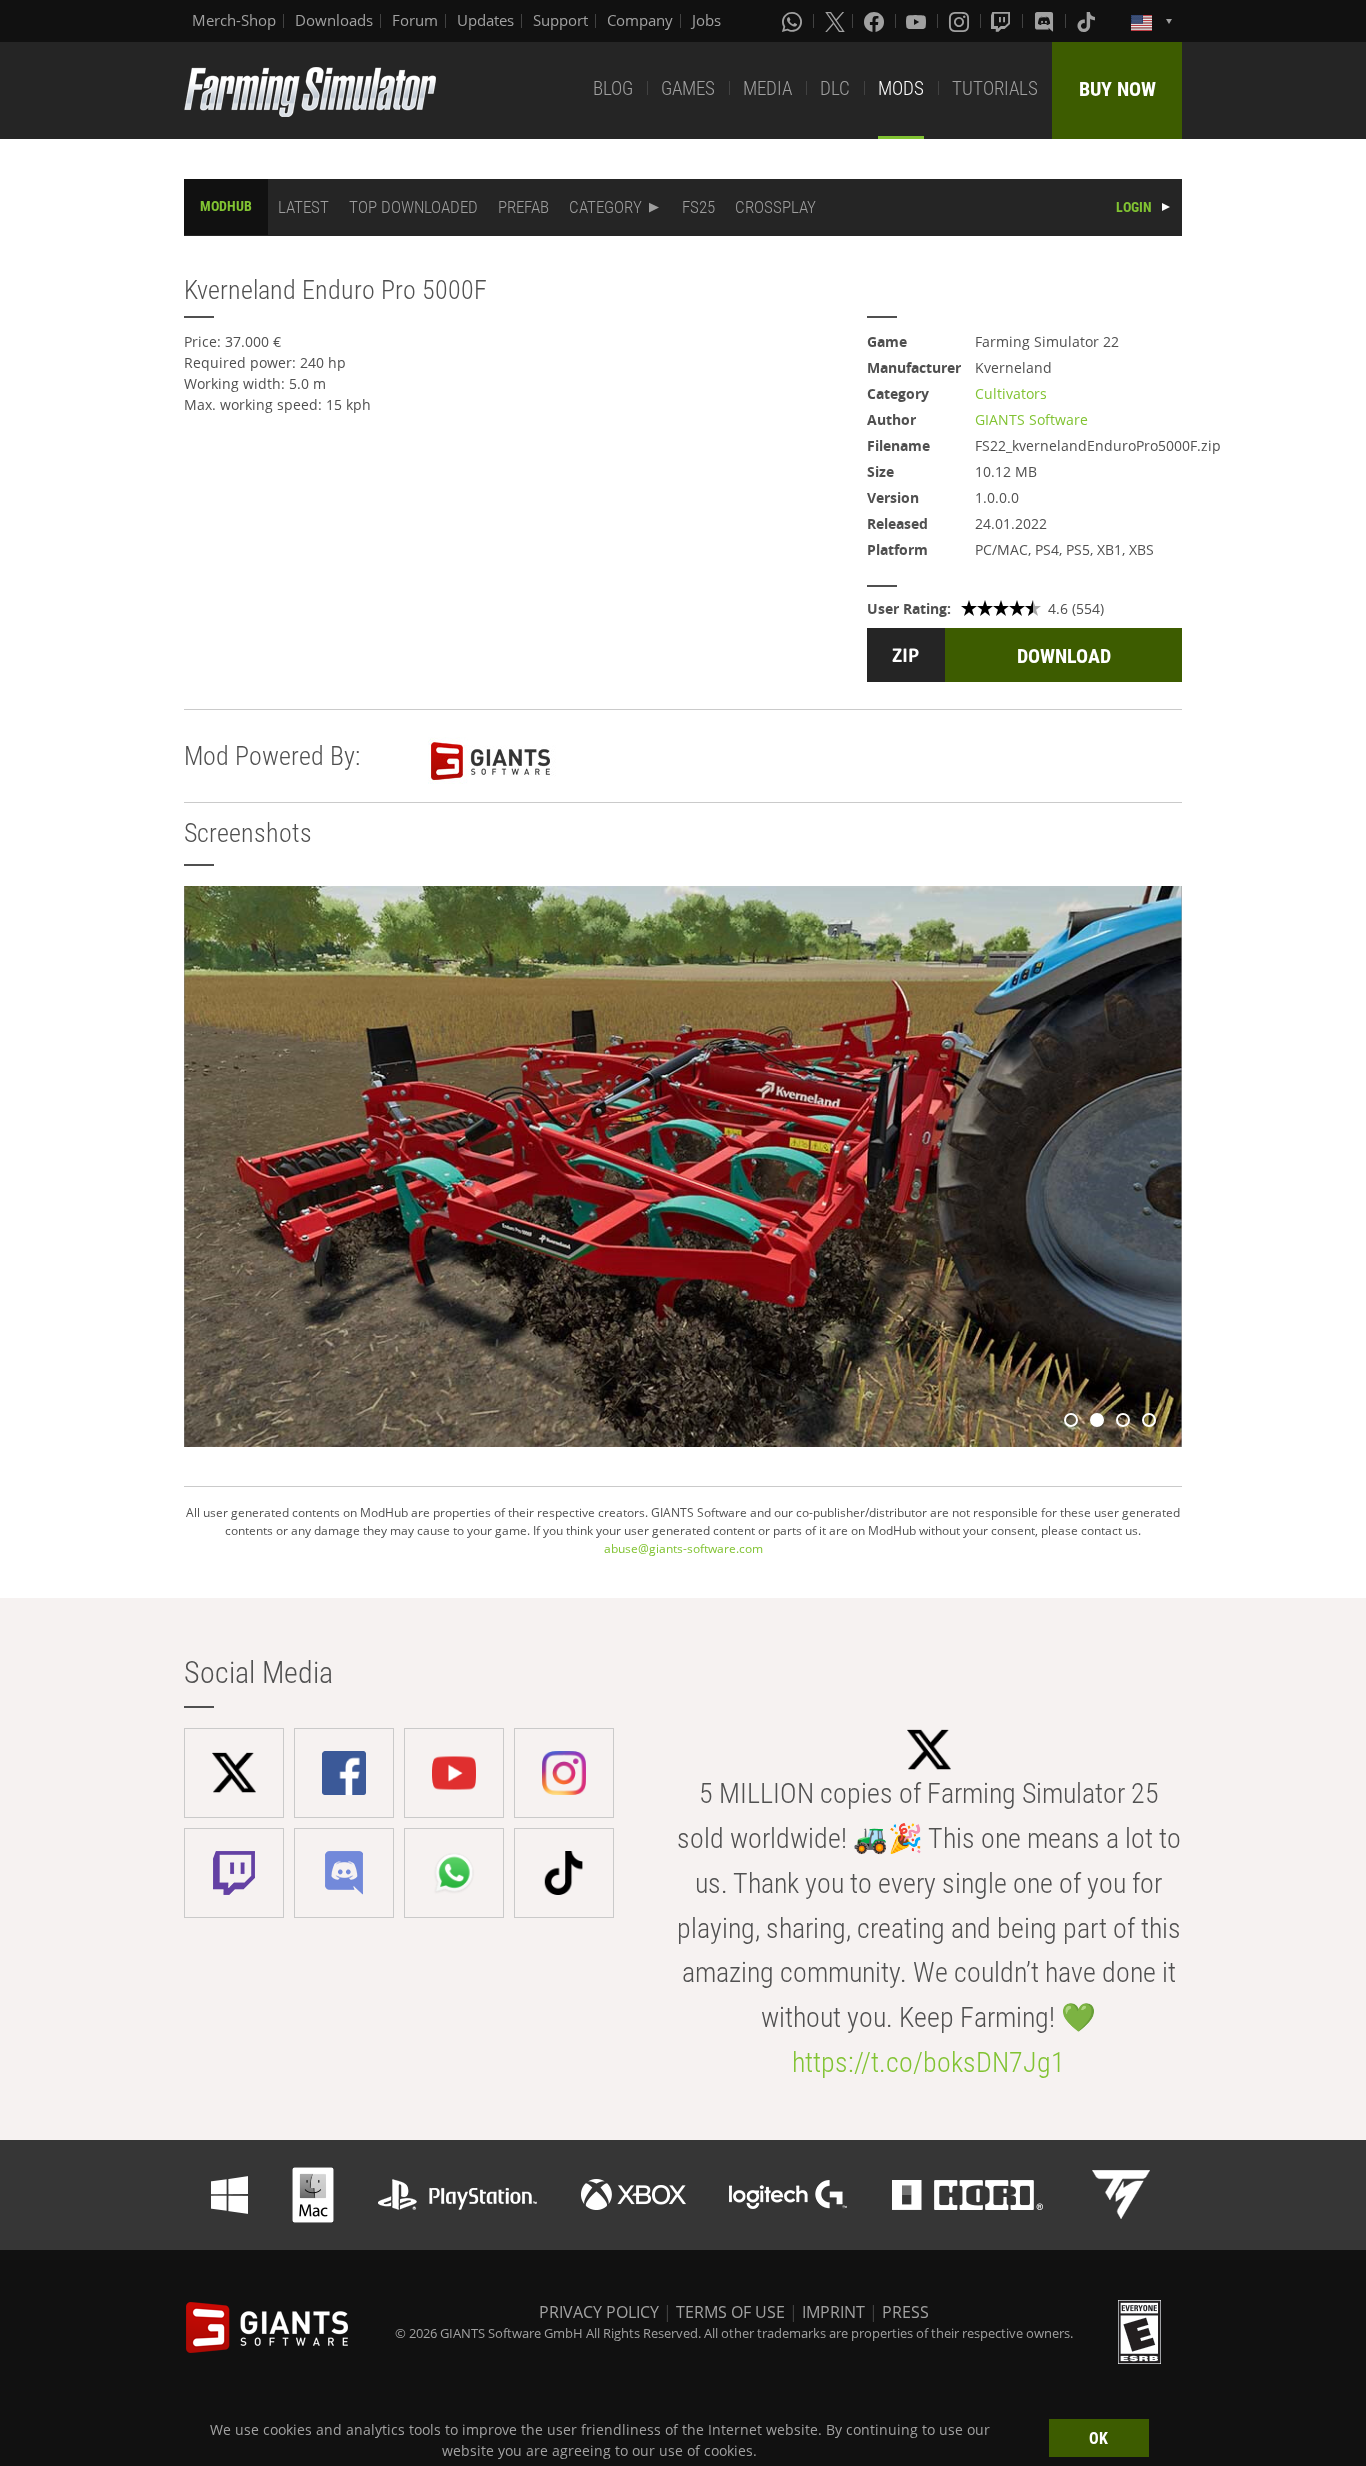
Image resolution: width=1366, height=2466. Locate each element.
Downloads (334, 20)
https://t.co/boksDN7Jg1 (928, 2062)
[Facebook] (876, 21)
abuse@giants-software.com (683, 1548)
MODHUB (226, 206)
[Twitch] (1003, 21)
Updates (485, 20)
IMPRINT (833, 2312)
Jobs (706, 20)
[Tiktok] (1088, 21)
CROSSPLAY (775, 207)
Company (640, 20)
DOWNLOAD (1064, 656)
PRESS (905, 2312)
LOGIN (1134, 207)
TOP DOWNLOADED (413, 207)
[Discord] (1046, 21)
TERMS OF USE (730, 2312)
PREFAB (523, 207)
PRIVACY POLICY (599, 2312)
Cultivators (1011, 393)
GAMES (688, 88)
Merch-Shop (234, 20)
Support (560, 20)
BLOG (613, 88)
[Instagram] (961, 21)
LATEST (303, 207)
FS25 (698, 207)
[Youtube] (918, 21)
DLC (835, 88)
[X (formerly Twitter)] (835, 21)
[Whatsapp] (794, 21)
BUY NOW (1117, 89)
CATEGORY (605, 207)
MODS (901, 88)
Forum (415, 20)
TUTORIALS (995, 88)
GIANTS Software (1031, 419)
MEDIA (767, 88)
